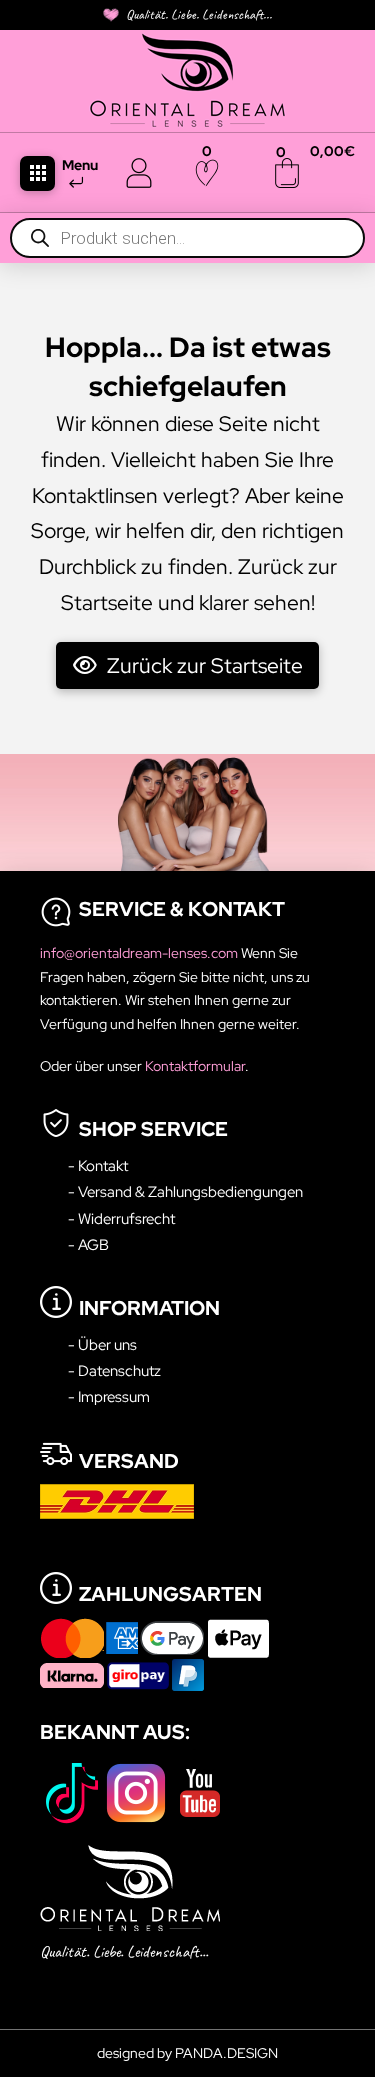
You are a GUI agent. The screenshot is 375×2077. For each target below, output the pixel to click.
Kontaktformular (195, 1066)
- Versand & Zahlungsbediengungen (185, 1191)
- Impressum (109, 1396)
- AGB (88, 1244)
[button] (37, 173)
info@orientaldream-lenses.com (140, 953)
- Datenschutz (114, 1370)
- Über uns (102, 1344)
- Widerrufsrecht (121, 1218)
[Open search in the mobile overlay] (187, 238)
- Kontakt (98, 1165)
